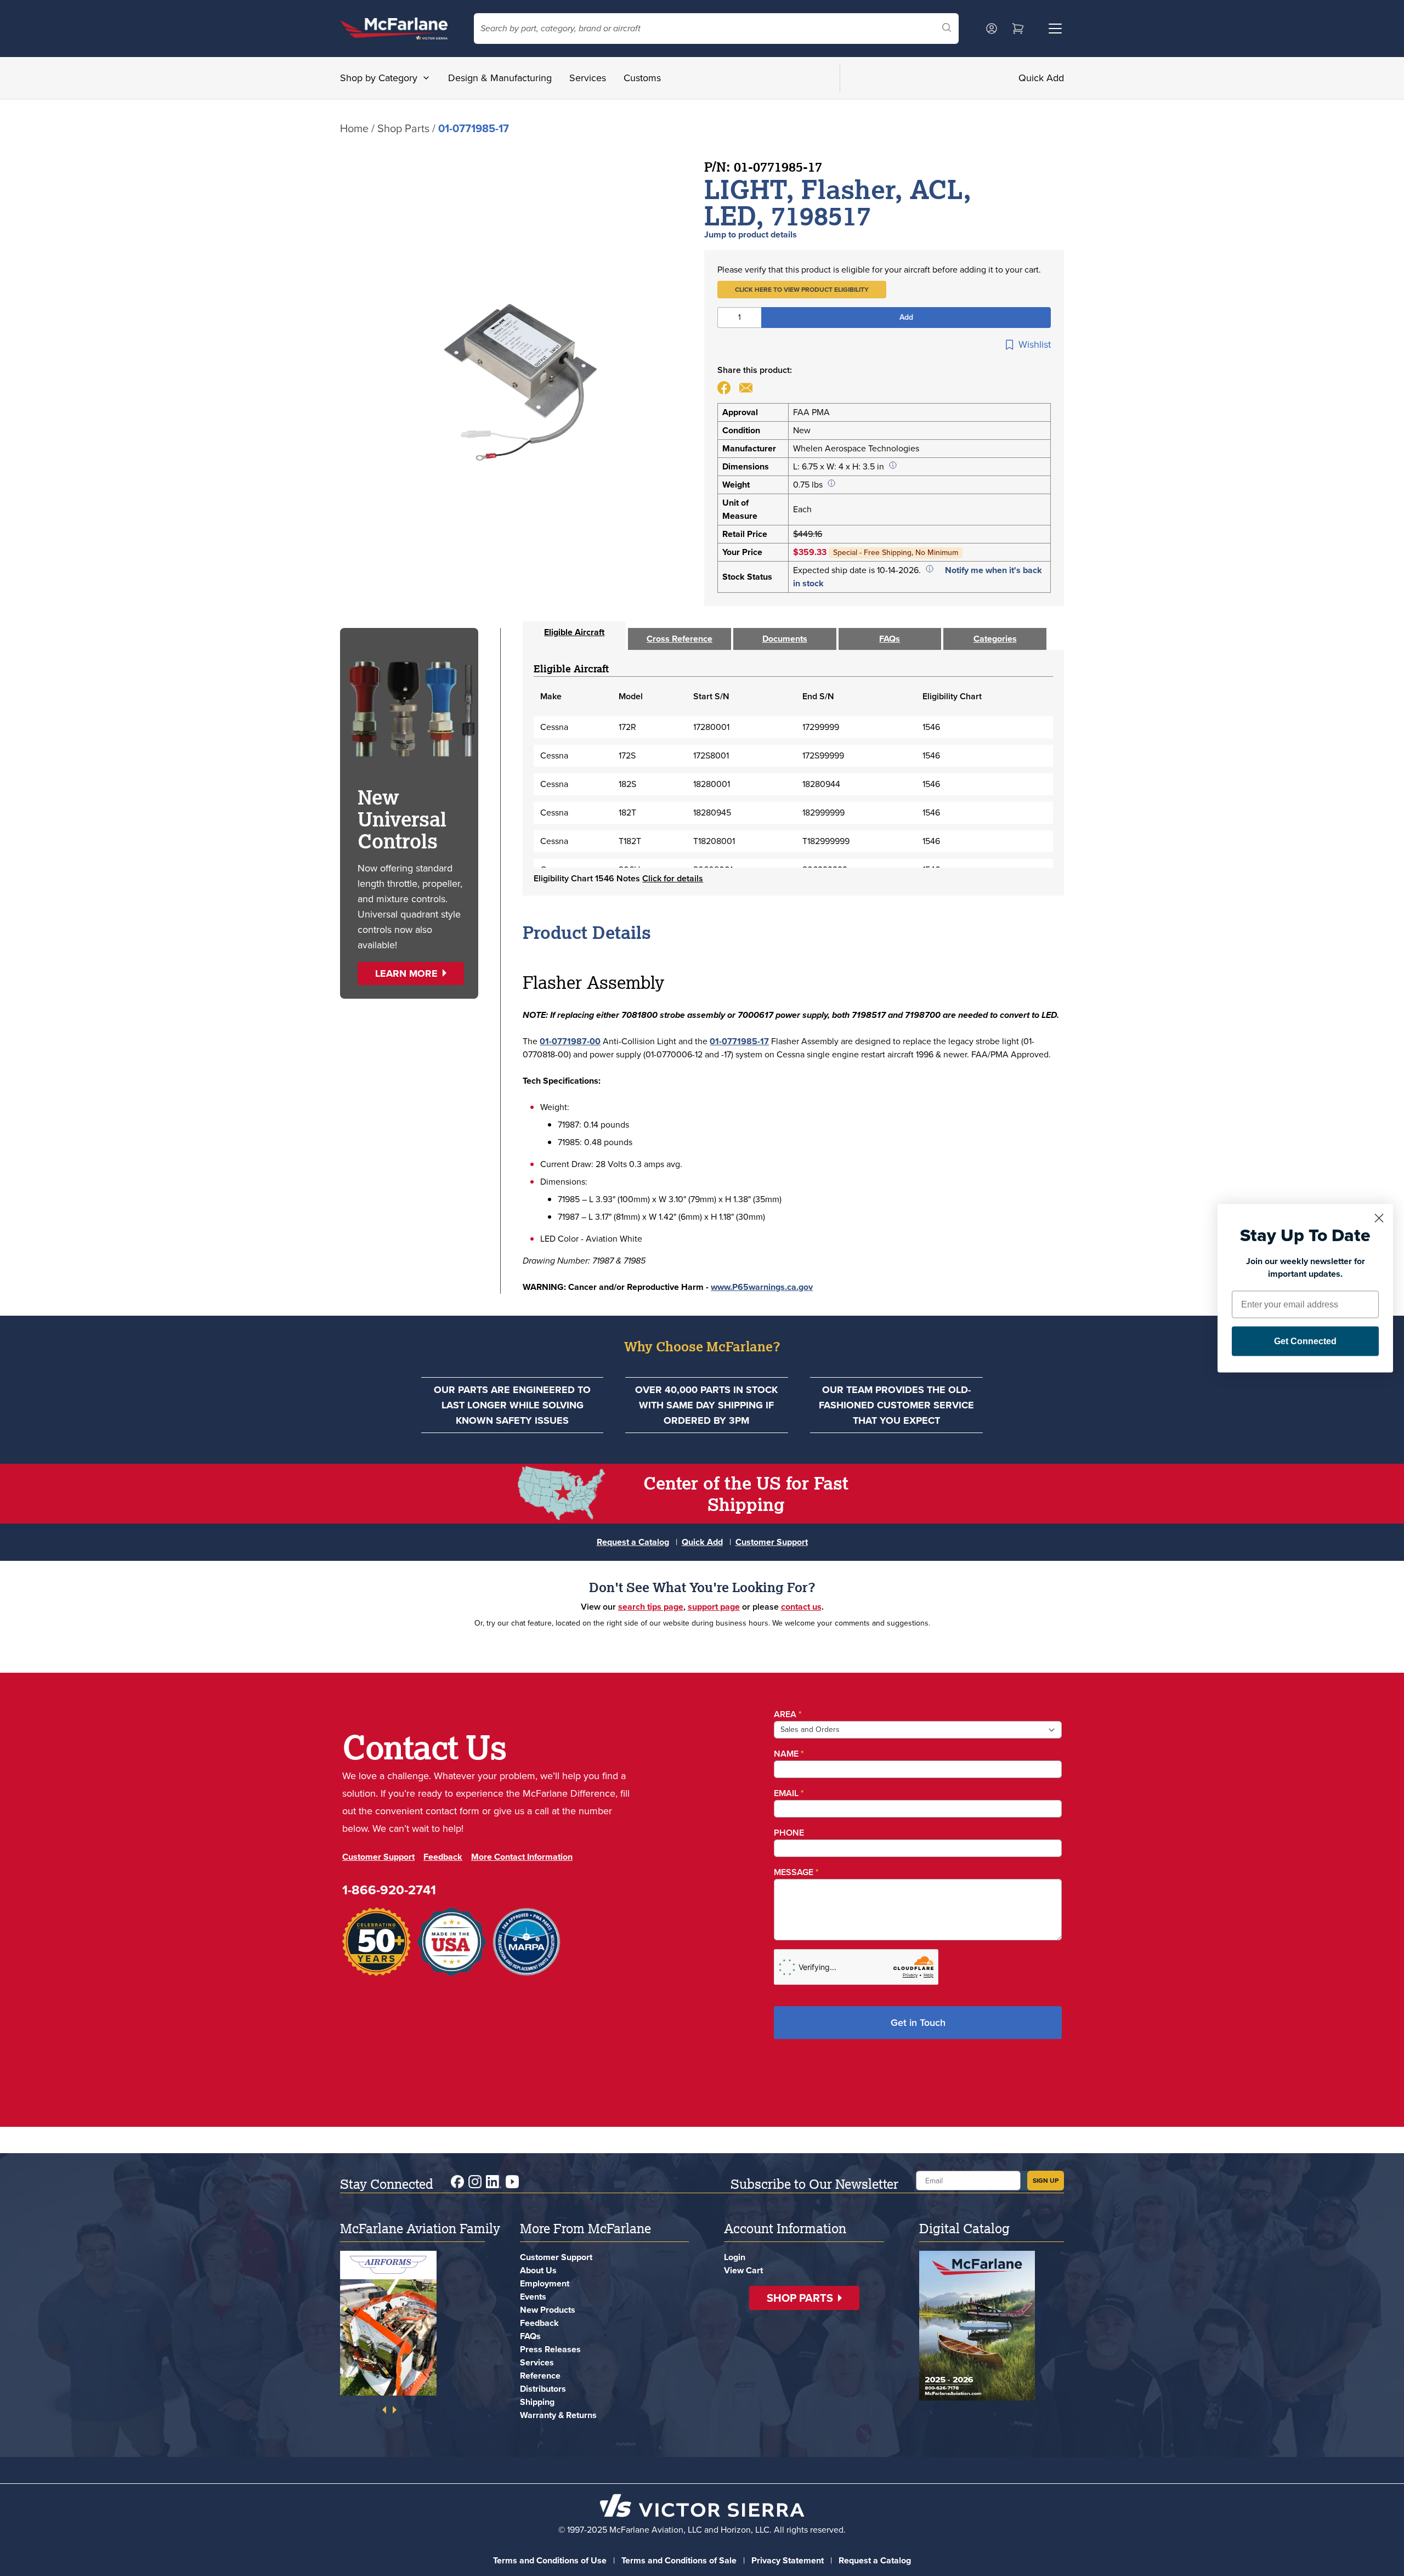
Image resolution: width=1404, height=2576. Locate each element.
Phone (789, 1833)
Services (588, 78)
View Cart (743, 2270)
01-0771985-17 (739, 1041)
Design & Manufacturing (500, 78)
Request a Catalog (633, 1542)
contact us (801, 1607)
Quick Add (1041, 78)
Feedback (443, 1857)
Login (735, 2257)
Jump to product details (751, 234)
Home (354, 128)
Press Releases (550, 2349)
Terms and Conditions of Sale (679, 2560)
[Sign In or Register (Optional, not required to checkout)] (992, 29)
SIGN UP (1046, 2181)
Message (796, 1872)
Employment (545, 2283)
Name (789, 1754)
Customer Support (772, 1542)
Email (789, 1793)
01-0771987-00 (570, 1041)
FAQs (530, 2336)
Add (906, 317)
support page (714, 1607)
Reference (540, 2376)
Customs (642, 78)
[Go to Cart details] (1018, 29)
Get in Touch (918, 2023)
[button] (802, 290)
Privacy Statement (788, 2560)
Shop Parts (403, 128)
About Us (538, 2270)
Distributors (543, 2389)
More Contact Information (522, 1857)
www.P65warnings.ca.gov (762, 1287)
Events (533, 2297)
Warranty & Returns (558, 2415)
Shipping (537, 2402)
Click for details (673, 878)
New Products (548, 2310)
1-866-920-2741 (389, 1890)
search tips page (651, 1607)
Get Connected (1305, 1341)
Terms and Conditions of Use (550, 2560)
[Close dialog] (1379, 1218)
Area (788, 1714)
